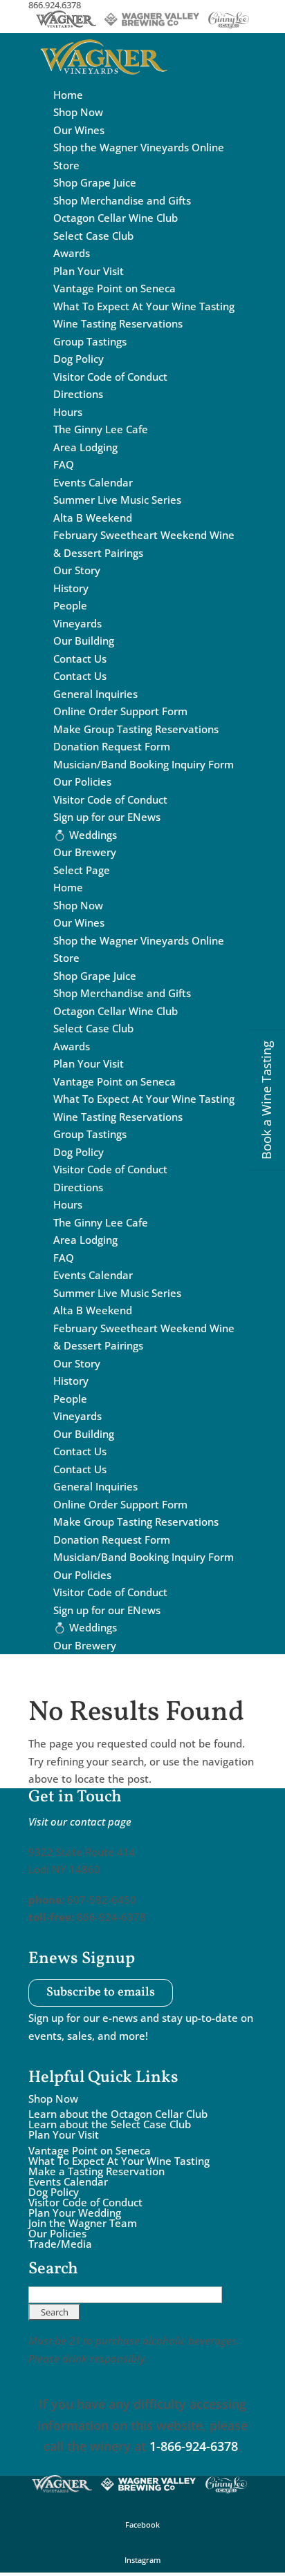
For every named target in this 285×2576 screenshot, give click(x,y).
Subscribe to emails (101, 1993)
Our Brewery (85, 852)
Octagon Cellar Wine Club (116, 218)
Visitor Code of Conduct (110, 377)
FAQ (64, 464)
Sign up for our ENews (107, 817)
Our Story (77, 570)
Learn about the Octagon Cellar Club (118, 2114)
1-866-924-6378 (194, 2446)
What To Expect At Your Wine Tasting (144, 306)
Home (68, 95)
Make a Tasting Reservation (96, 2171)
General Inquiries (95, 694)
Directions (78, 394)
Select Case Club (93, 236)
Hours (68, 412)
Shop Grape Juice (95, 182)
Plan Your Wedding (75, 2213)
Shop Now (78, 112)
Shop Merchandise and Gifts (122, 200)
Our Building (84, 641)
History (71, 588)
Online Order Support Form (120, 711)
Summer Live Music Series (117, 500)
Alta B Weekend (93, 518)
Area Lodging (85, 447)
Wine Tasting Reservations (118, 323)
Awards (72, 253)
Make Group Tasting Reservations (136, 729)
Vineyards (77, 623)
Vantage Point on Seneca (114, 288)
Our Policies (82, 782)
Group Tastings (90, 341)
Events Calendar (93, 482)
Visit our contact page (80, 1821)
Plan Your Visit (89, 271)
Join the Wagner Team (83, 2223)
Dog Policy (79, 359)
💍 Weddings (85, 835)
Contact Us (80, 659)
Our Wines (79, 130)
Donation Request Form (112, 746)
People (70, 605)
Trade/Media (60, 2244)
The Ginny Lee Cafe (101, 429)
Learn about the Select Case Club (110, 2124)
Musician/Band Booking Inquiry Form (144, 764)
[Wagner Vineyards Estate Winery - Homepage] (104, 77)
